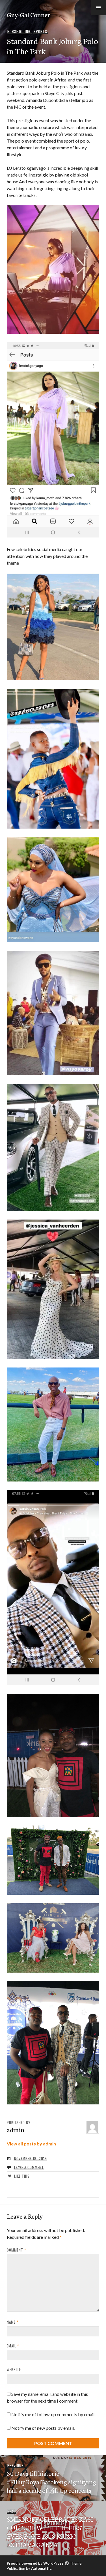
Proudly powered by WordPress (35, 2563)
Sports (40, 31)
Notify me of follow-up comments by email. (53, 2414)
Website (14, 2369)
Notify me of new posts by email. (43, 2428)
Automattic (41, 2568)
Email (13, 2346)
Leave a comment (29, 2167)
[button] (98, 8)
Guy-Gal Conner (28, 14)
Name (13, 2322)
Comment (16, 2250)
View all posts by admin (31, 2144)
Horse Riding (19, 31)
